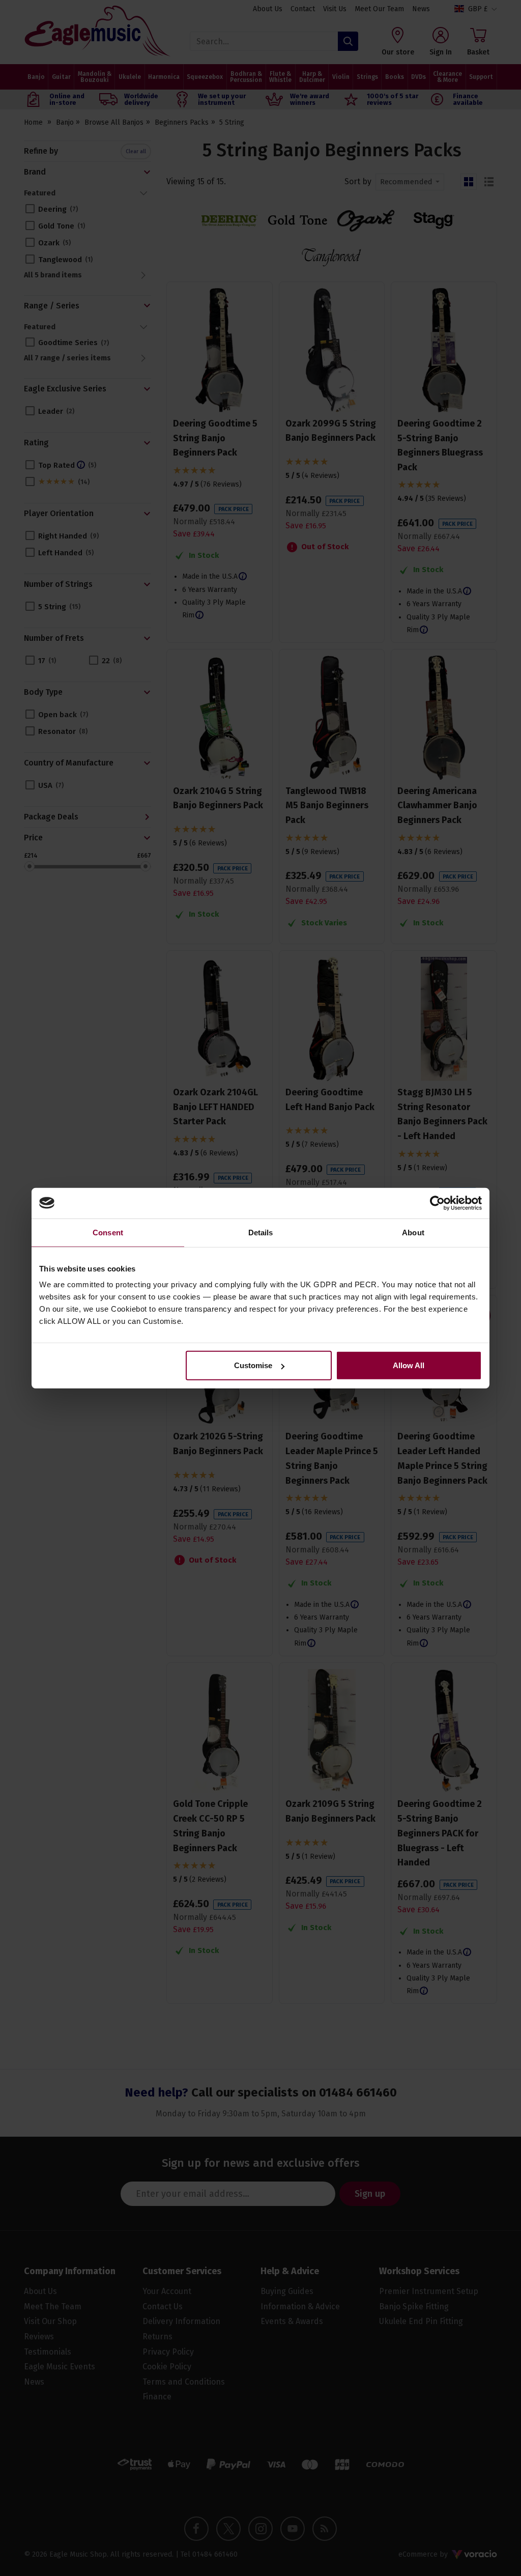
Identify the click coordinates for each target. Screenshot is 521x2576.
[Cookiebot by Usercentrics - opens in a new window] (437, 1203)
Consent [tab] (108, 1232)
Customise (253, 1365)
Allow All (409, 1365)
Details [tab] (261, 1232)
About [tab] (413, 1232)
